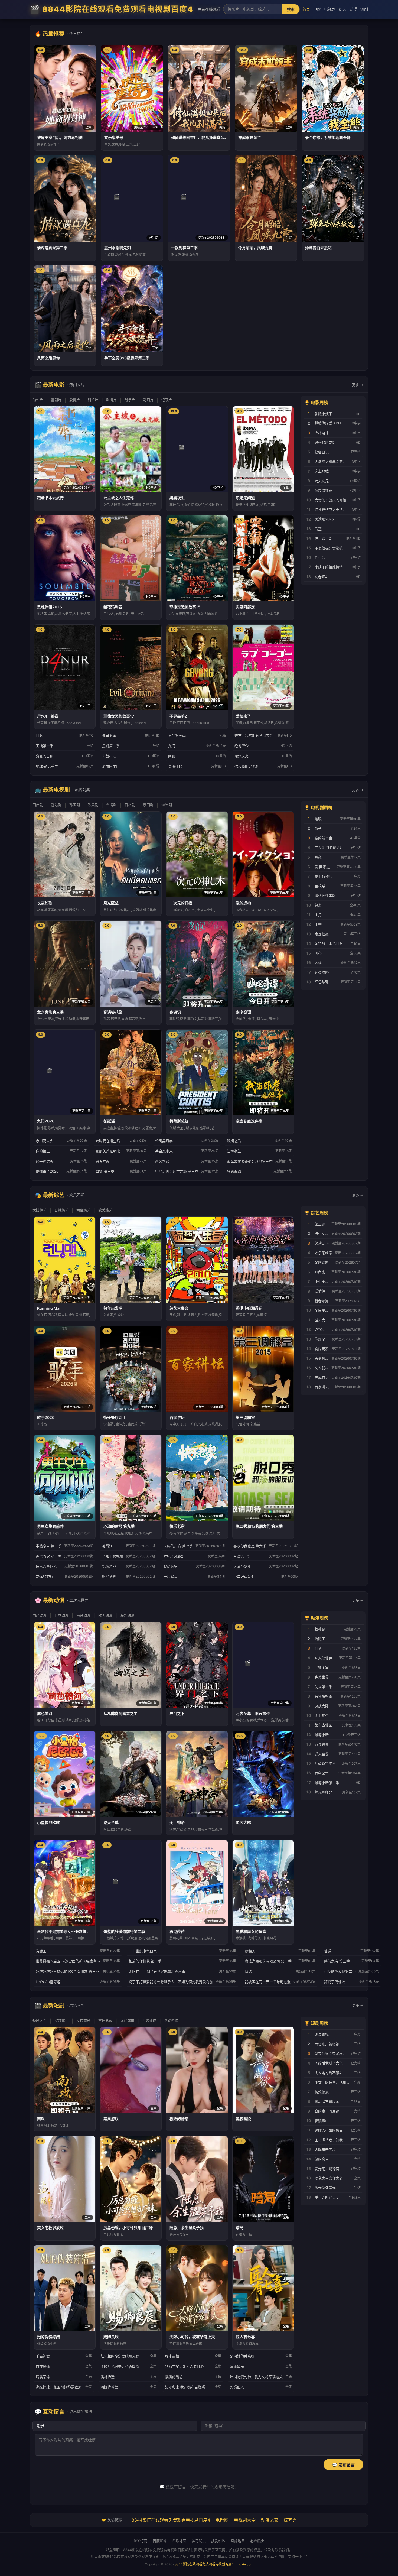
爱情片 (75, 400)
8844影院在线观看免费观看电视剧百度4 (171, 2520)
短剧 (364, 9)
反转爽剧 (83, 2020)
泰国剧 (148, 805)
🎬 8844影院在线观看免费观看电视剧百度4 (125, 9)
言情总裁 (105, 2020)
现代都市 (127, 2020)
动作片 (38, 400)
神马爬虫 (199, 2541)
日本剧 (130, 805)
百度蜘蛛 (160, 2541)
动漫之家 (270, 2520)
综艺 (342, 9)
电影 (317, 9)
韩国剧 (75, 805)
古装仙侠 (149, 2020)
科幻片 (93, 400)
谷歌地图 (179, 2541)
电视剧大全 (245, 2520)
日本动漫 (61, 1615)
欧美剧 (93, 805)
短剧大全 (40, 2020)
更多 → (358, 385)
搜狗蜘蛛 (218, 2541)
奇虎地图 (238, 2541)
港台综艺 (83, 1210)
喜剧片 (56, 400)
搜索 (291, 9)
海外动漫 (127, 1615)
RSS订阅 (141, 2541)
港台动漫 (83, 1615)
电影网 (222, 2520)
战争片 (130, 400)
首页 (306, 9)
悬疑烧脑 (171, 2020)
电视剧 (330, 9)
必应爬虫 (257, 2541)
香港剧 (56, 805)
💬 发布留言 (343, 2465)
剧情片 (111, 400)
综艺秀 (290, 2520)
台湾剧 (111, 805)
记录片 (167, 400)
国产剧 (38, 805)
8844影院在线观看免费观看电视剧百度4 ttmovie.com (214, 2564)
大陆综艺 (40, 1210)
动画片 (148, 400)
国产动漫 (40, 1615)
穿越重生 (61, 2020)
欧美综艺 (105, 1210)
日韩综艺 (61, 1210)
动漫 (353, 9)
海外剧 (167, 805)
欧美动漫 (105, 1615)
